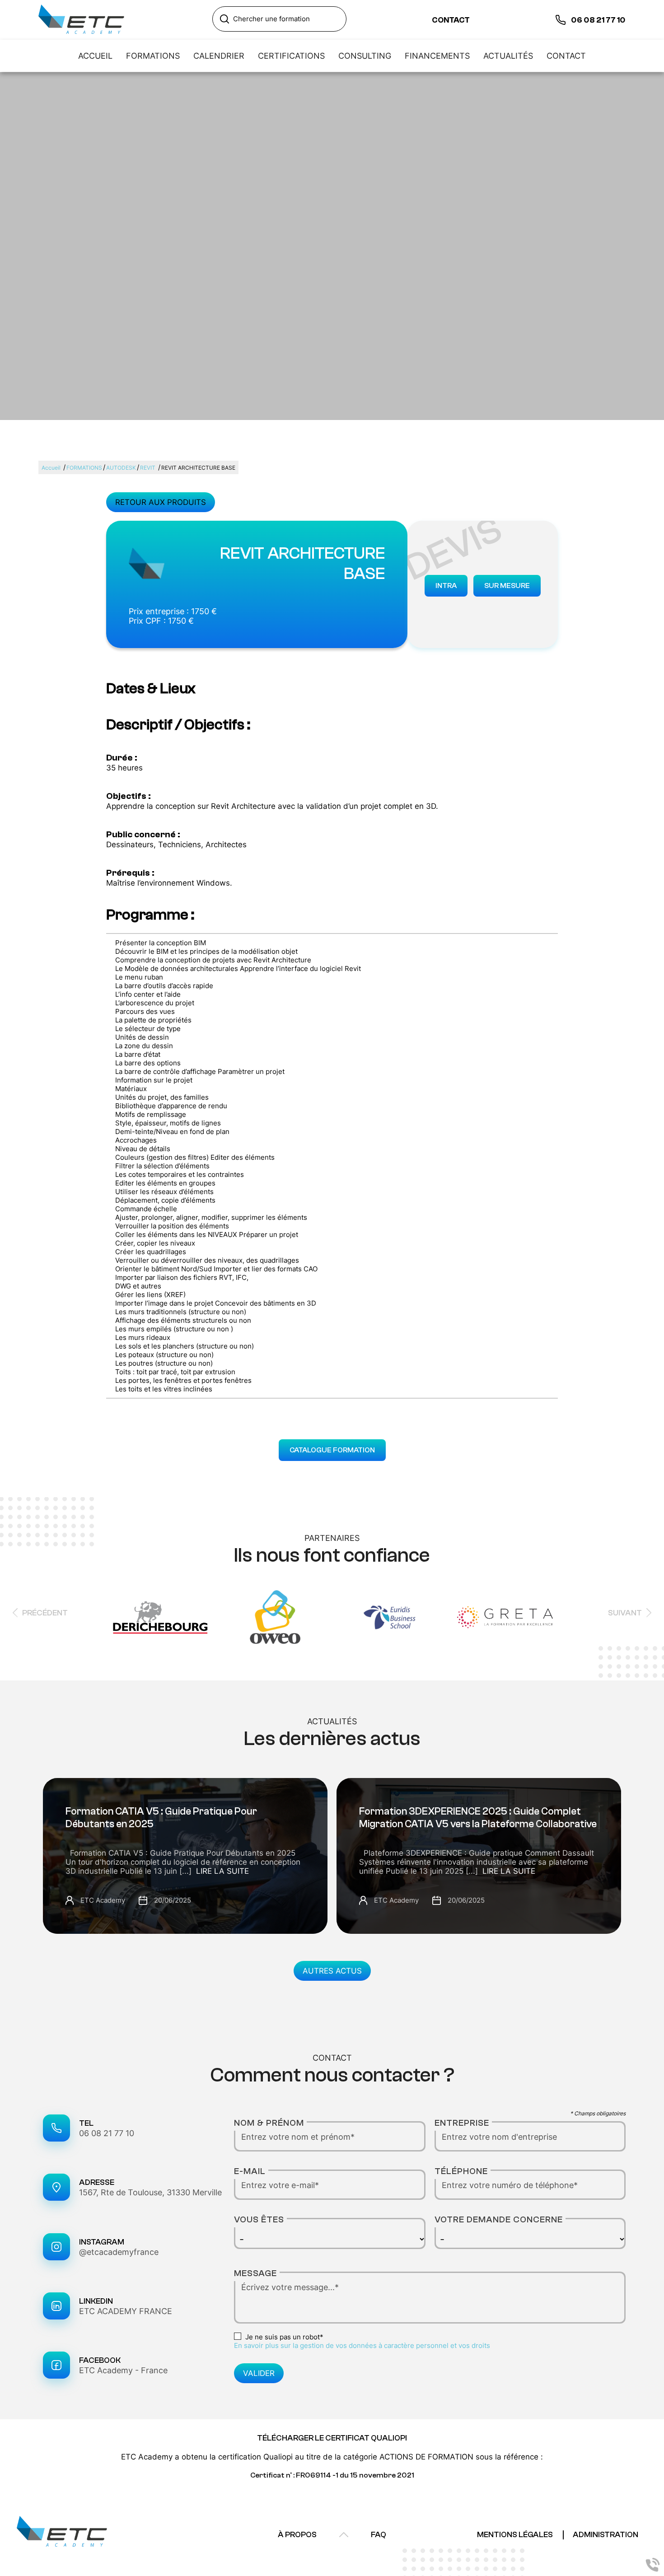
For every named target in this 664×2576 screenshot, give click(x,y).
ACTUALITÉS (508, 56)
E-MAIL (250, 2171)
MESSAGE (255, 2273)
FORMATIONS (153, 56)
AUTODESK (121, 468)
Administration (606, 2535)
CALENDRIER (219, 56)
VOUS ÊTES (259, 2219)
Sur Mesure (507, 586)
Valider (259, 2373)
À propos (297, 2535)
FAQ (379, 2535)
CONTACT (566, 56)
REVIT (148, 468)
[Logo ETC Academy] (81, 20)
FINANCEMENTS (437, 56)
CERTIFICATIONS (291, 56)
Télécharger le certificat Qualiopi (332, 2438)
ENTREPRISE (462, 2123)
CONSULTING (365, 56)
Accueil (51, 468)
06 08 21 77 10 (107, 2133)
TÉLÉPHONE (461, 2171)
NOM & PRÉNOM (269, 2123)
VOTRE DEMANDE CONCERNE (499, 2219)
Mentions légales (515, 2535)
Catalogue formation (332, 1450)
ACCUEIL (95, 56)
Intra (446, 586)
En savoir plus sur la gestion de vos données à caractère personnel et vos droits (362, 2345)
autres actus (332, 1971)
